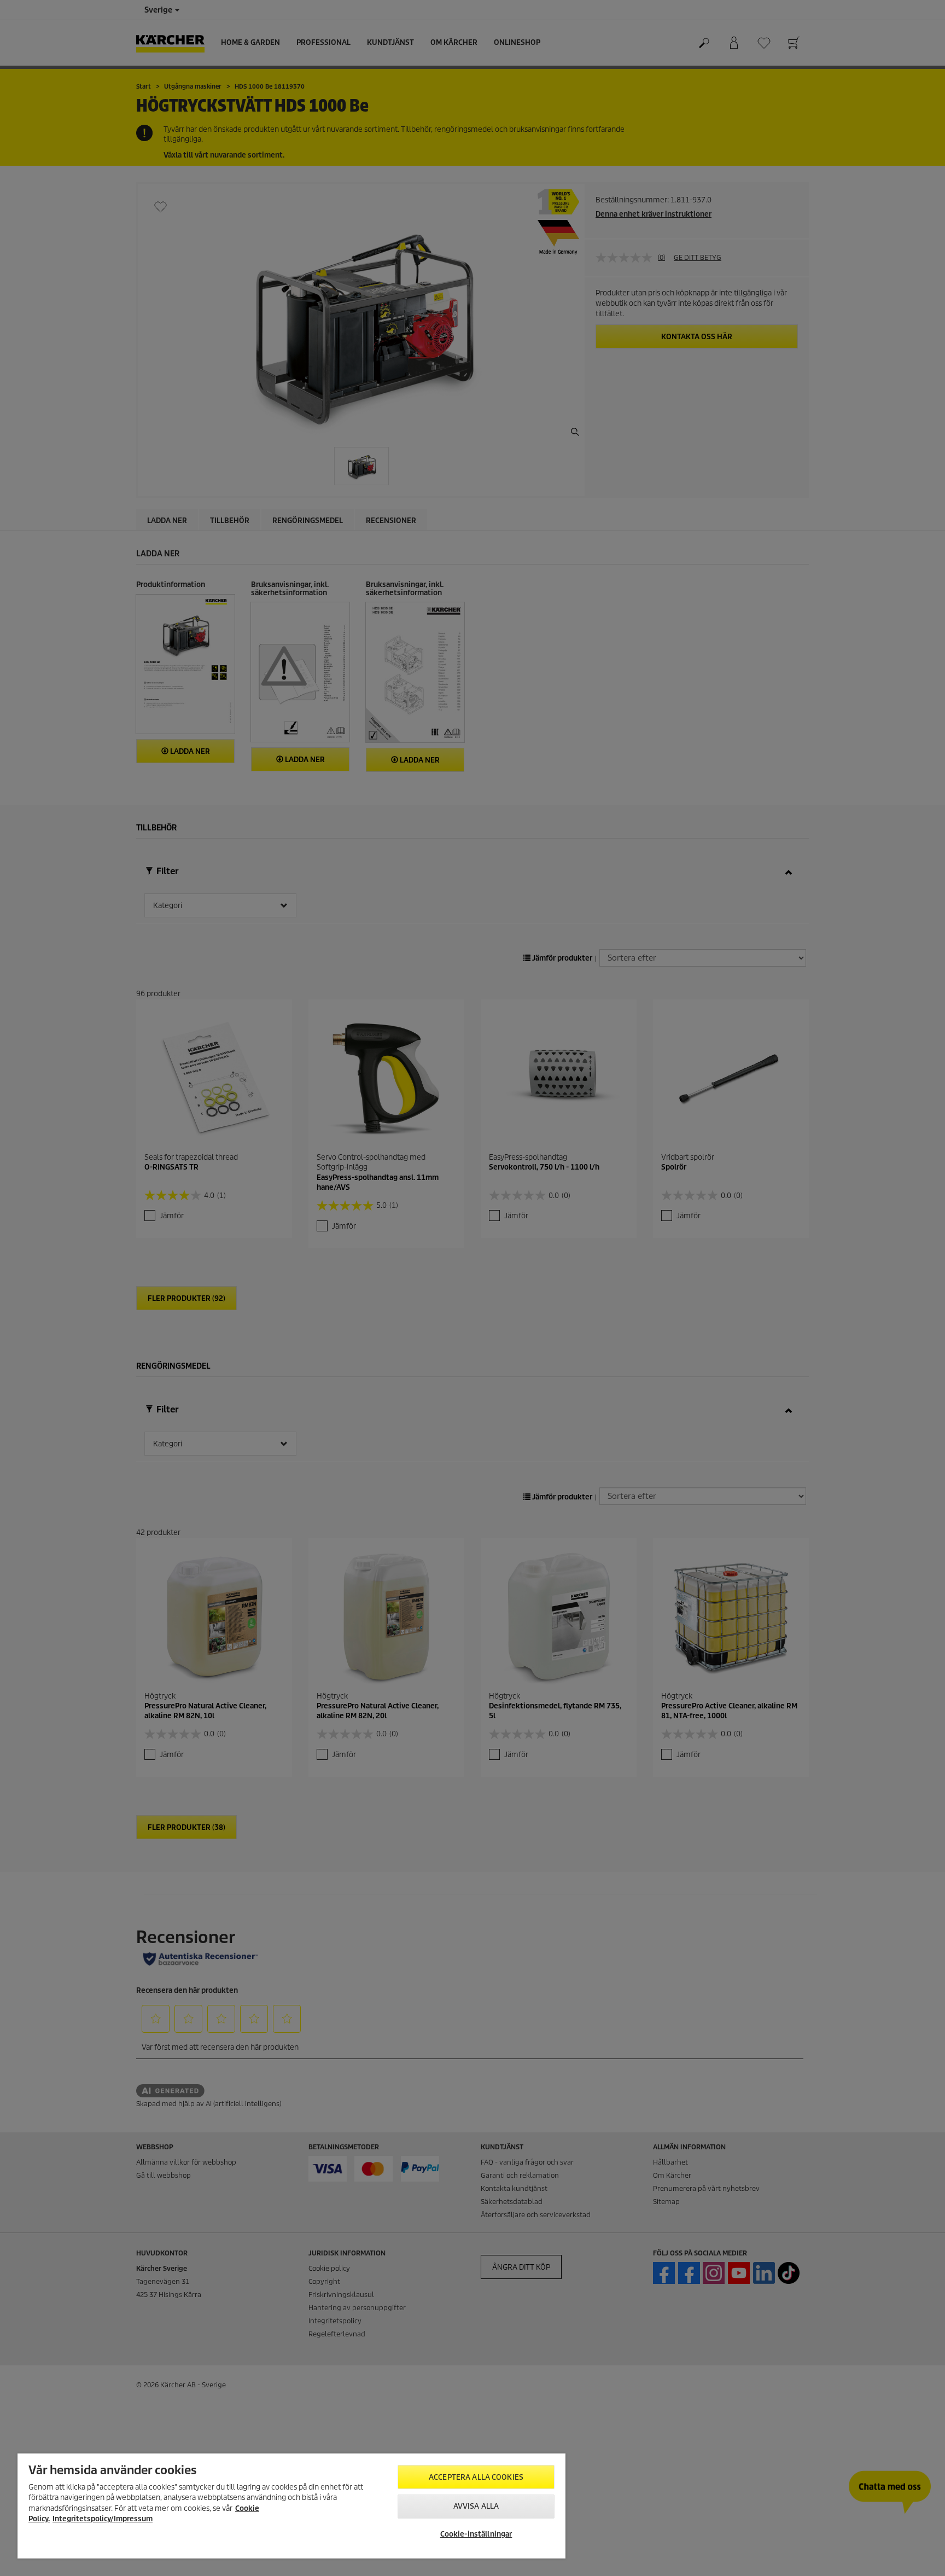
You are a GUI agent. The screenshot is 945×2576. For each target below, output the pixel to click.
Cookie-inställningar (476, 2534)
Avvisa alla (476, 2506)
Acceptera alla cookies (476, 2477)
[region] (291, 2506)
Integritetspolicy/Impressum (103, 2519)
